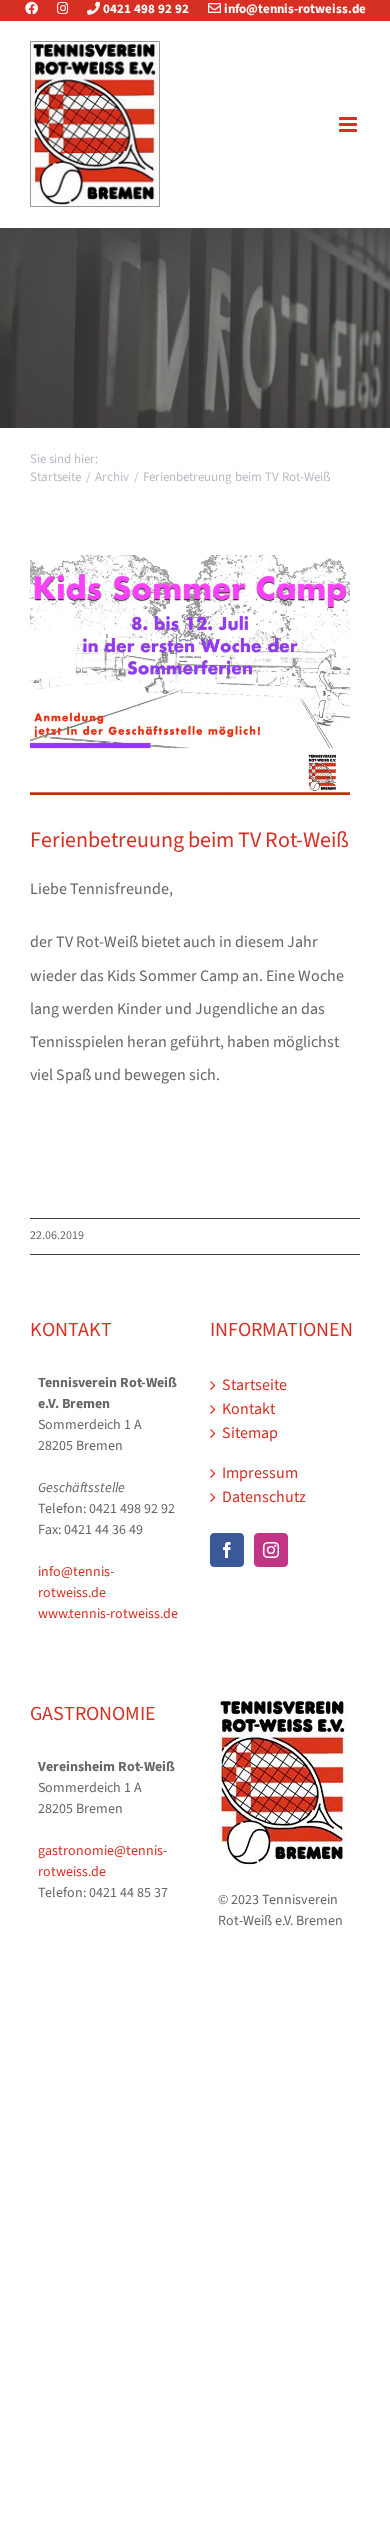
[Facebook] (39, 9)
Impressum (260, 1473)
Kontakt (248, 1409)
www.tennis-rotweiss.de (108, 1614)
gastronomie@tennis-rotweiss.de (102, 1861)
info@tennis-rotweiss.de (293, 9)
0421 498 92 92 (144, 9)
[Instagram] (62, 9)
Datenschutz (264, 1497)
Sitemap (250, 1433)
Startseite (254, 1385)
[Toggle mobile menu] (349, 124)
